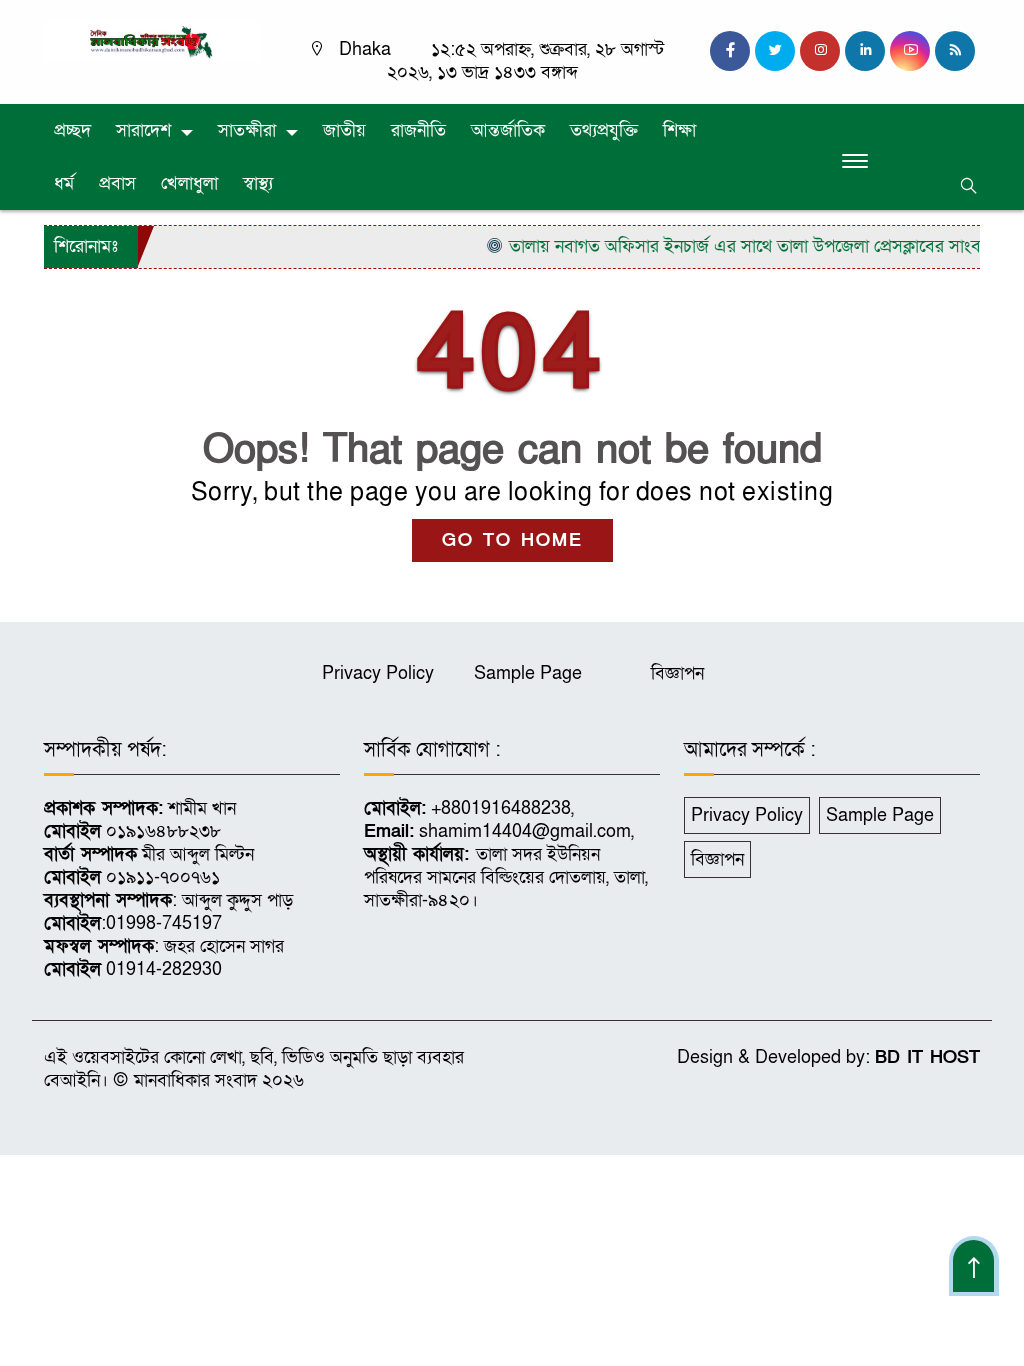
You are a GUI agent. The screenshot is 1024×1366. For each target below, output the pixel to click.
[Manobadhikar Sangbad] (152, 39)
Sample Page (528, 673)
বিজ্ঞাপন (677, 673)
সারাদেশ (143, 130)
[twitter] (775, 51)
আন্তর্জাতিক (508, 130)
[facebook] (730, 51)
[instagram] (820, 51)
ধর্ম (64, 183)
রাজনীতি (418, 130)
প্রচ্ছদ (72, 130)
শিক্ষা (679, 130)
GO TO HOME (512, 540)
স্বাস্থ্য (258, 183)
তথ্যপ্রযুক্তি (604, 130)
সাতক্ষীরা (247, 130)
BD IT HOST (927, 1057)
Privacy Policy (378, 673)
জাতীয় (344, 130)
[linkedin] (865, 51)
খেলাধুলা (189, 183)
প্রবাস (117, 183)
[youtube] (910, 51)
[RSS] (955, 51)
